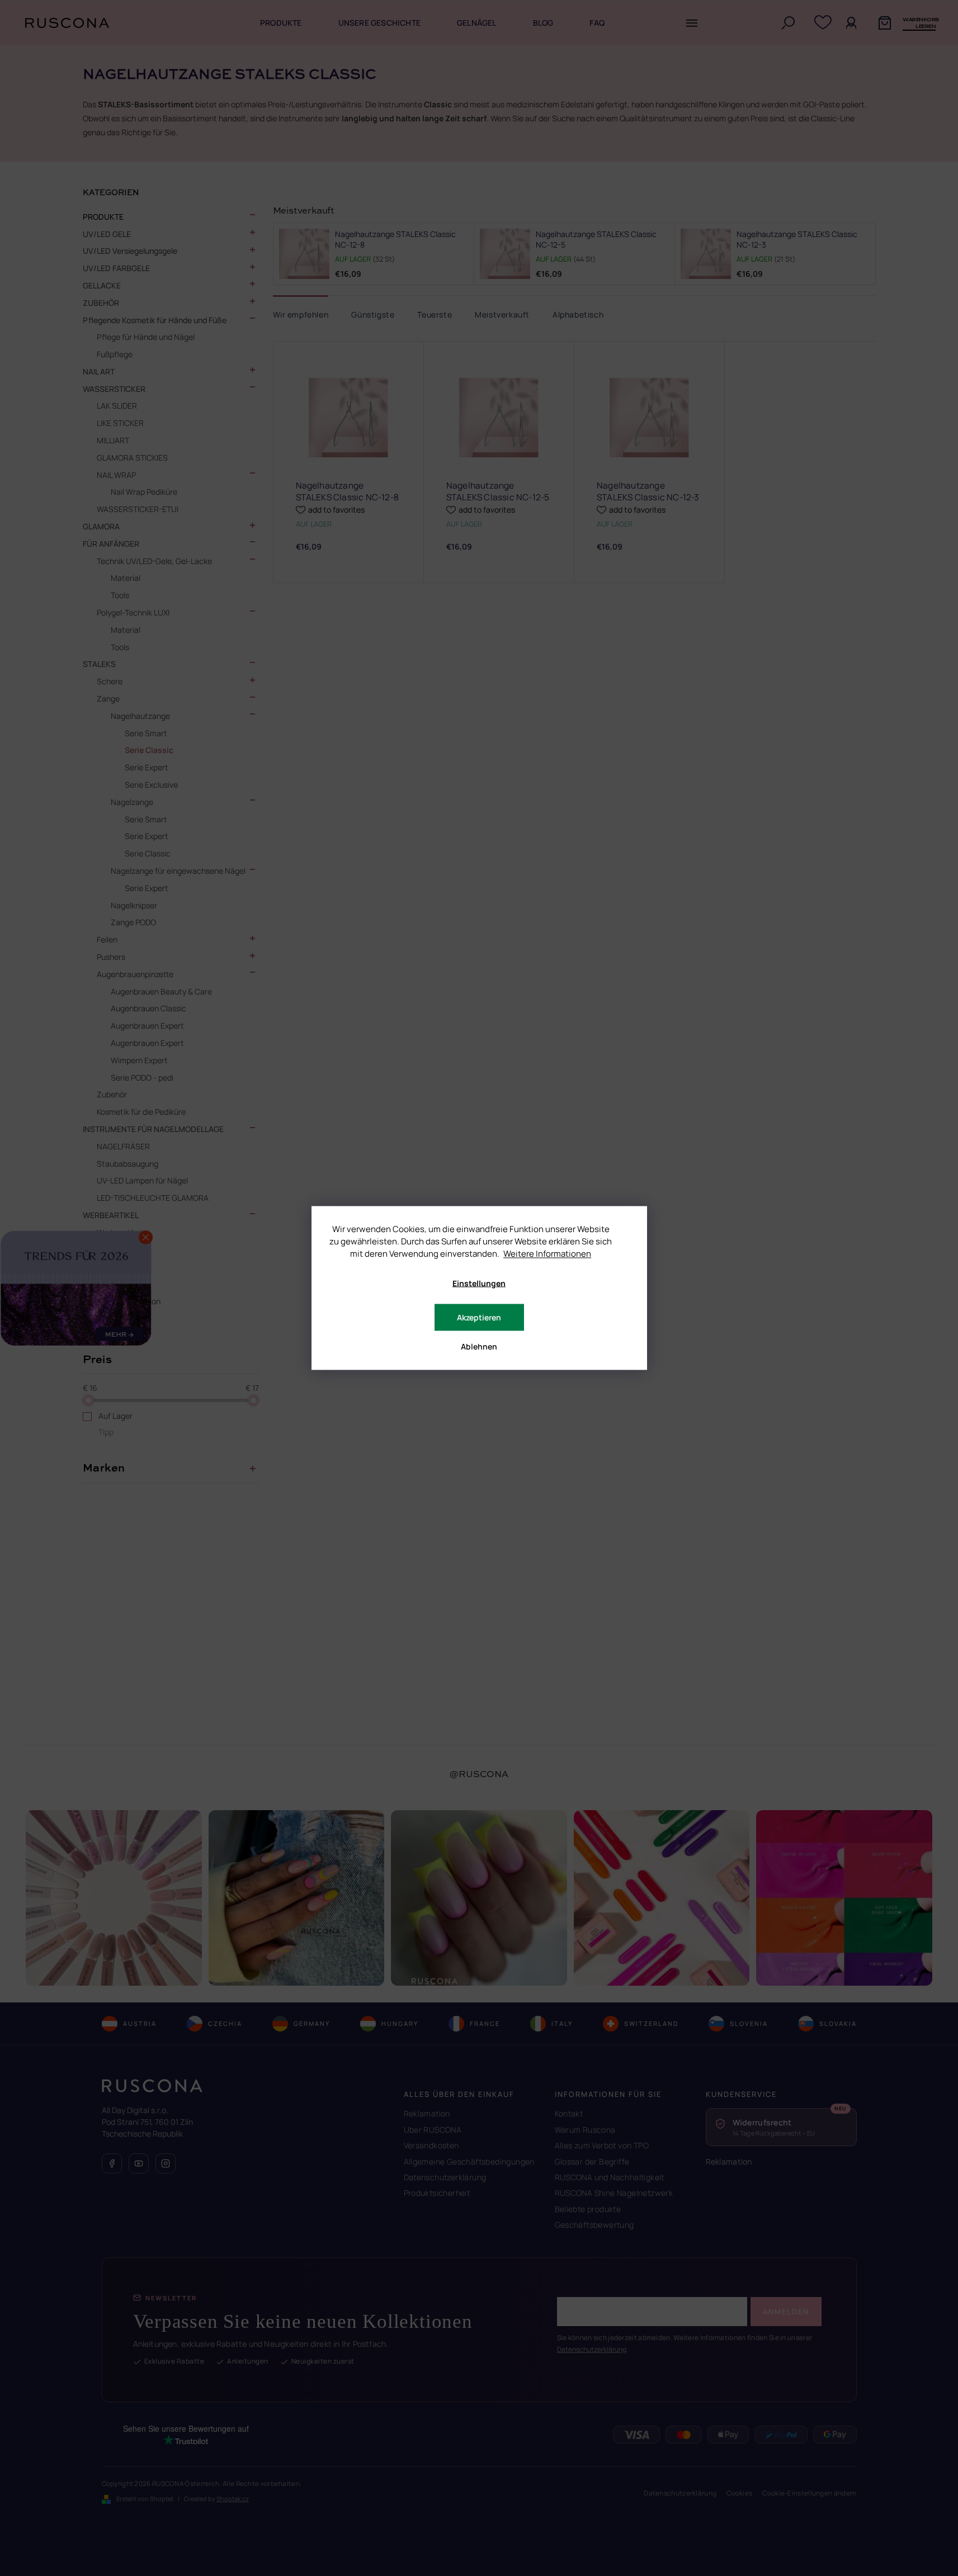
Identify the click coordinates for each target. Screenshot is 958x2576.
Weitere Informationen (547, 1254)
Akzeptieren (479, 1317)
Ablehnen (479, 1346)
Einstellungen (479, 1283)
